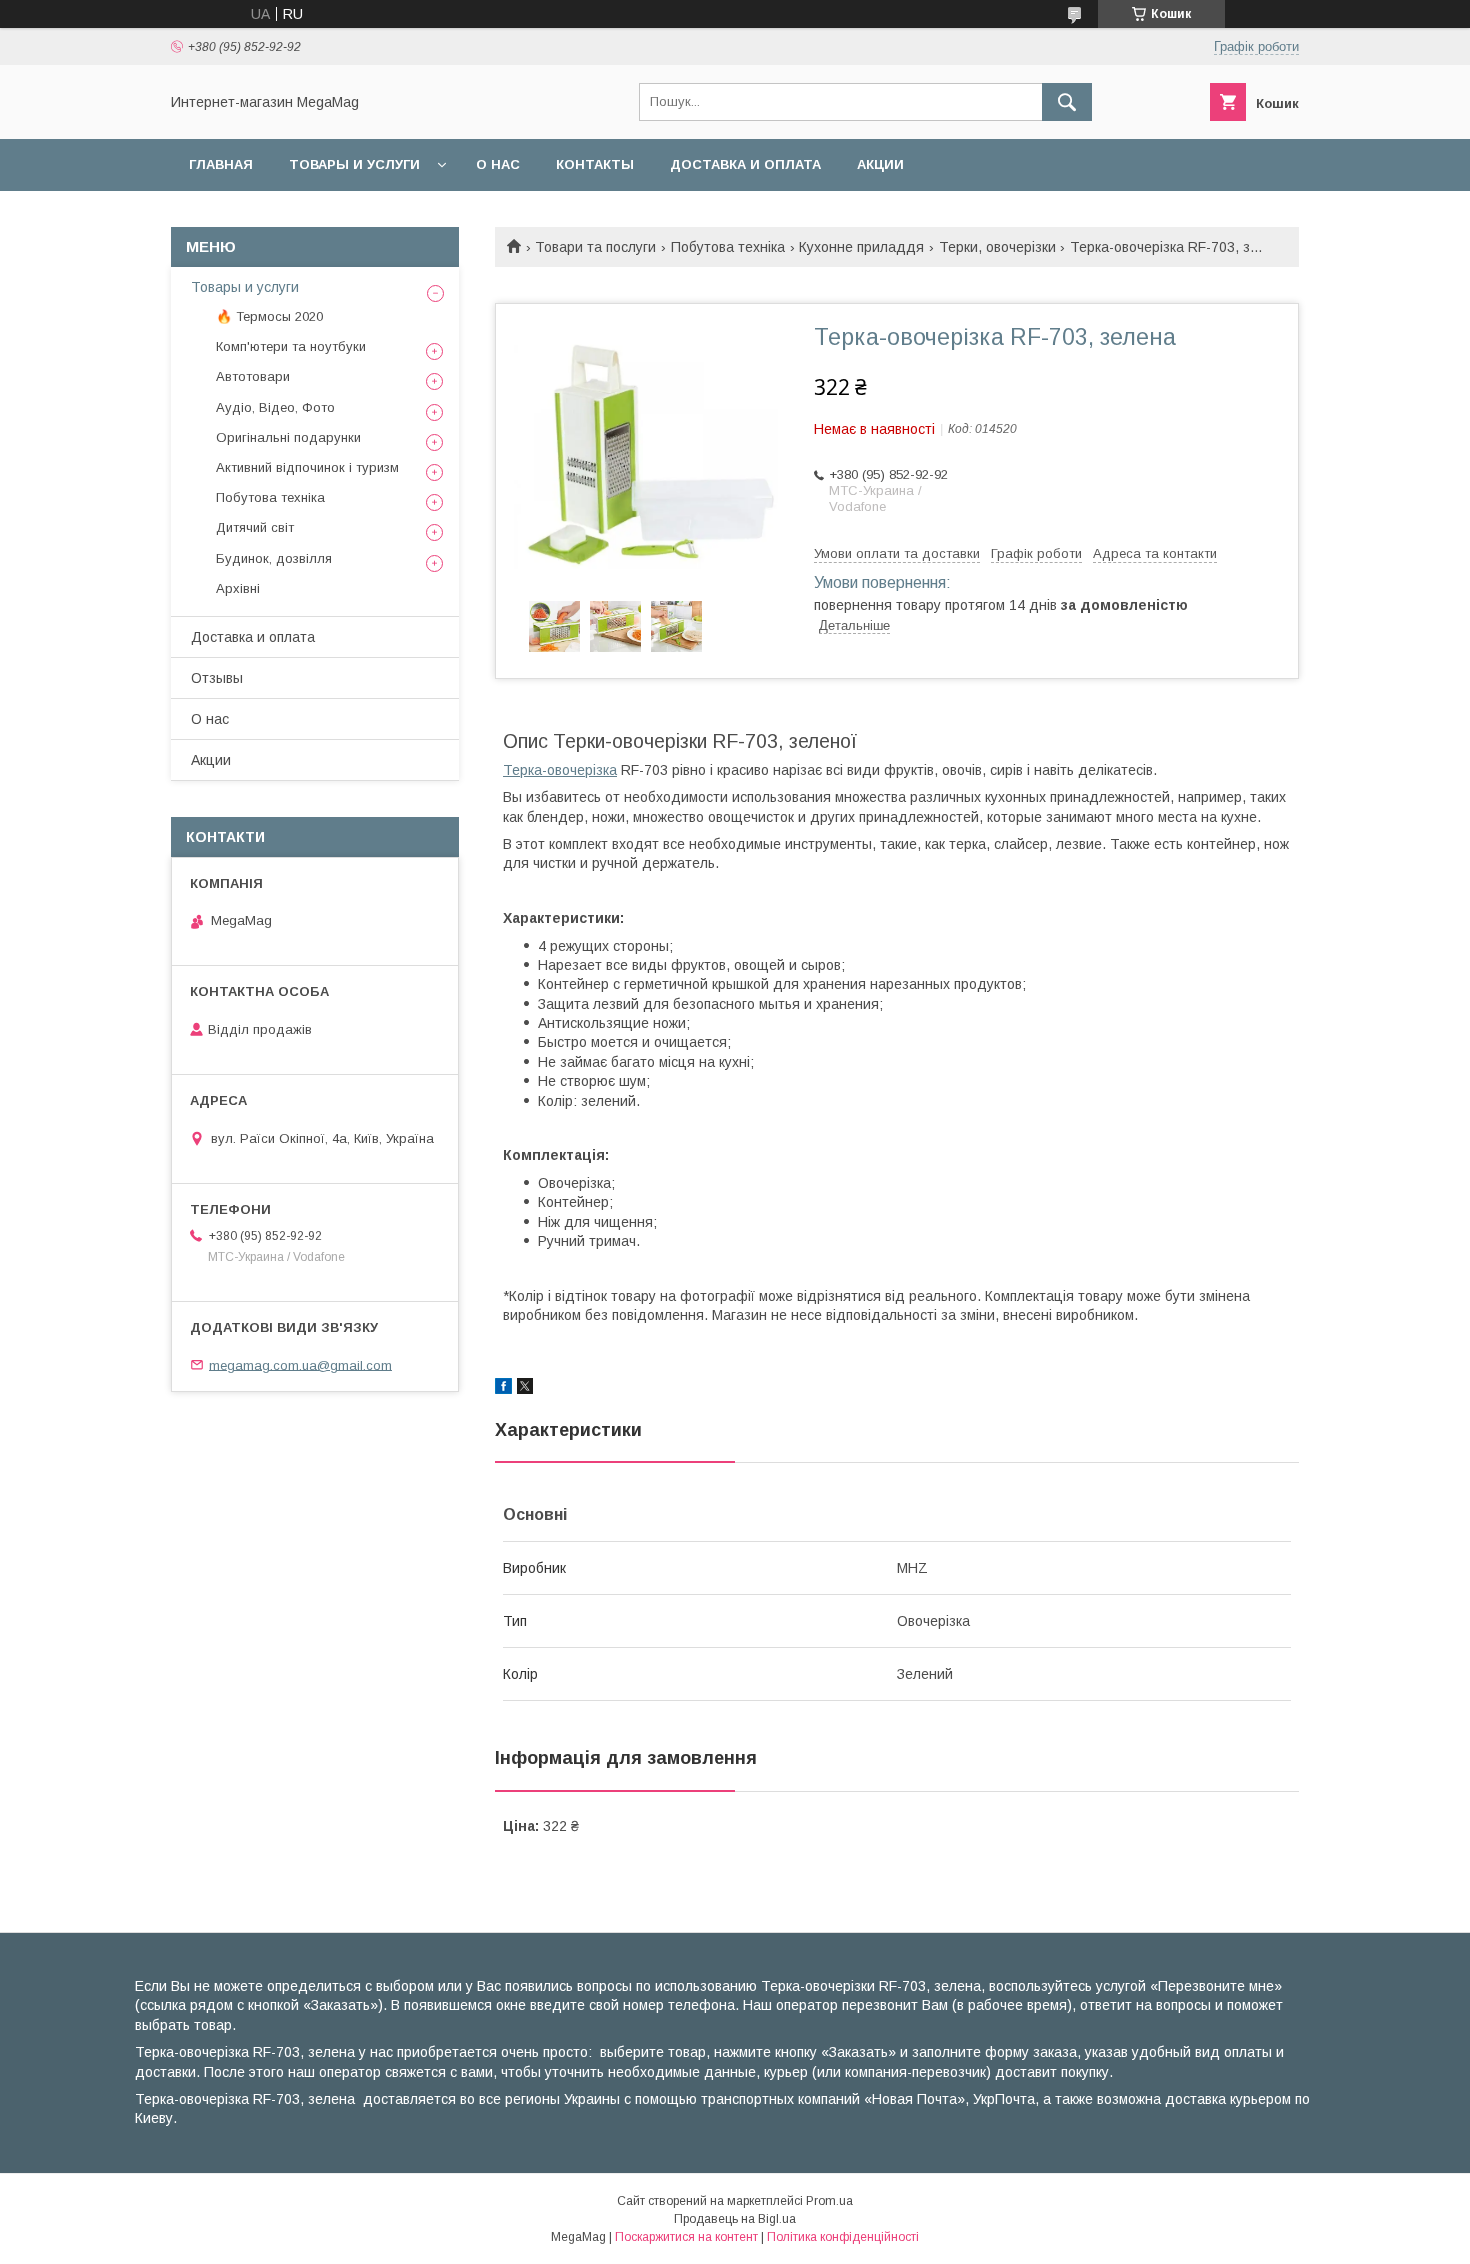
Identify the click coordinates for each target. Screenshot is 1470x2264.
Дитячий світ (255, 527)
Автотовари (253, 376)
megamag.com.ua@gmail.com (300, 1364)
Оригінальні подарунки (288, 437)
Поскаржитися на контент (686, 2237)
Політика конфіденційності (843, 2237)
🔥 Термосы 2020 (269, 316)
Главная (221, 164)
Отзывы (217, 678)
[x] (525, 1389)
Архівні (238, 588)
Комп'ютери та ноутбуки (291, 346)
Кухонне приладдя (861, 247)
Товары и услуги (354, 164)
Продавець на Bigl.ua (735, 2219)
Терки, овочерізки (997, 247)
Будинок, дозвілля (274, 558)
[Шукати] (1067, 102)
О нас (498, 164)
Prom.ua (829, 2201)
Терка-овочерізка (560, 770)
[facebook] (503, 1389)
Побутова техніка (728, 247)
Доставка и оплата (745, 164)
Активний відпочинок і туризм (307, 467)
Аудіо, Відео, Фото (275, 407)
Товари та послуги (595, 247)
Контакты (595, 164)
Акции (880, 164)
